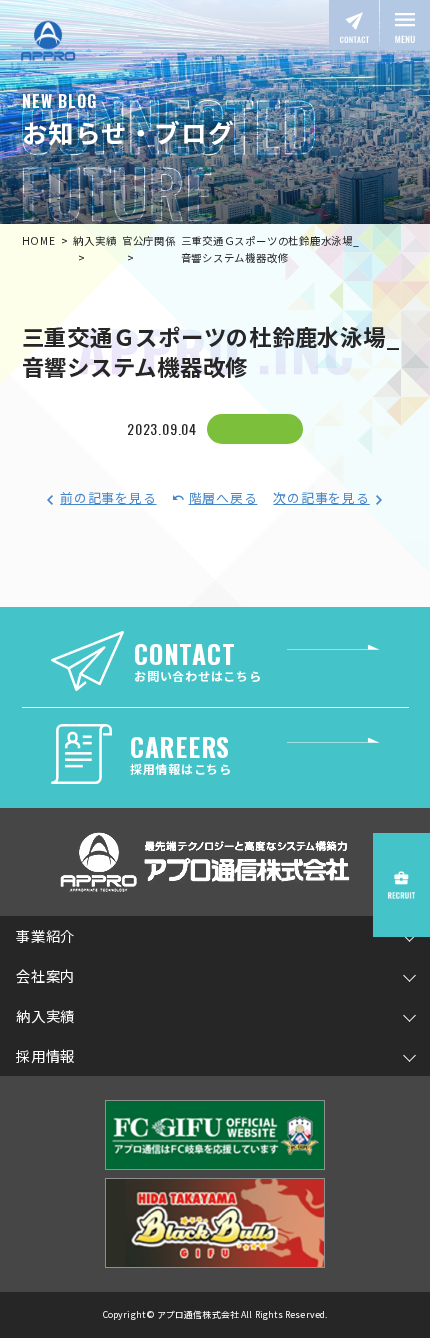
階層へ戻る (223, 497)
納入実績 (45, 1015)
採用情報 (45, 1055)
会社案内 (45, 975)
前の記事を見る (108, 497)
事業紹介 (45, 935)
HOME (39, 240)
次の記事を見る (321, 497)
